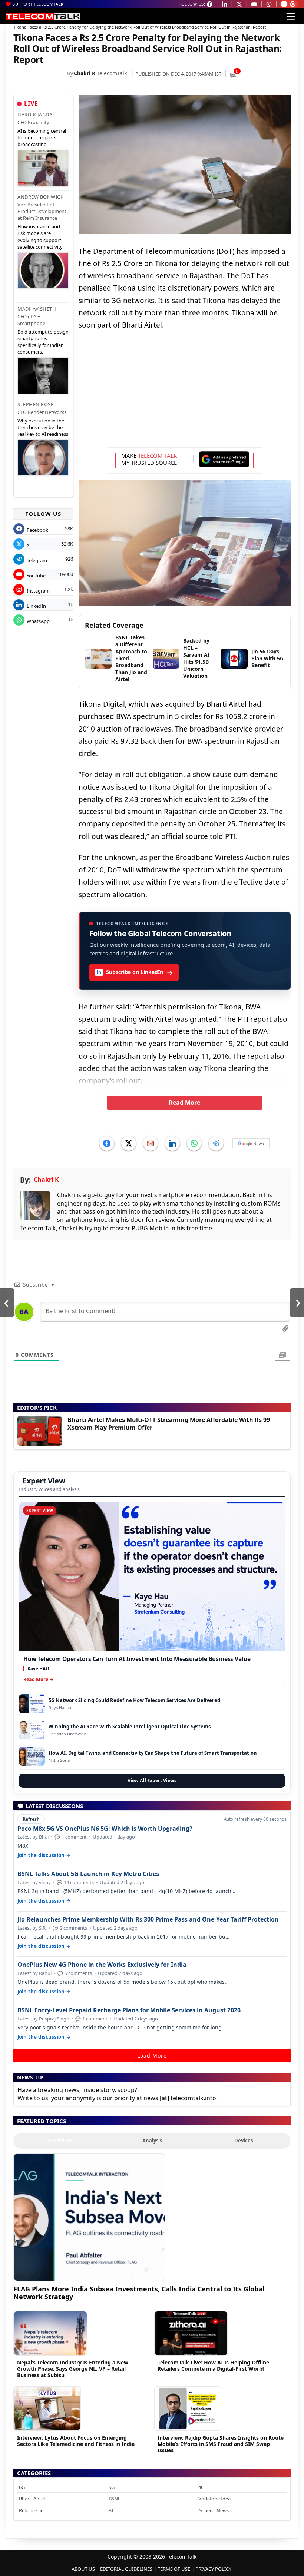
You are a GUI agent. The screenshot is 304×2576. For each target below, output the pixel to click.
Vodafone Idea (214, 2499)
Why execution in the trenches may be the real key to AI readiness (43, 427)
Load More (152, 2056)
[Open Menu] (291, 16)
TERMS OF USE (174, 2569)
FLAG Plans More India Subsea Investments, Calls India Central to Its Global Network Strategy (139, 2293)
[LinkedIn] (172, 1143)
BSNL (115, 2499)
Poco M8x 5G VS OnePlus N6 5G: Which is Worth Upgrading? (105, 1829)
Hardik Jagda (35, 115)
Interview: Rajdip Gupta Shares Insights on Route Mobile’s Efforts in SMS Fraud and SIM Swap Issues (221, 2444)
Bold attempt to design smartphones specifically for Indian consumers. (43, 342)
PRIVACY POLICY (213, 2569)
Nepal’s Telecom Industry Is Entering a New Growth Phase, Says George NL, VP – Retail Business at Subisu (73, 2369)
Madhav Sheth (37, 309)
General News (214, 2510)
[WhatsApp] (194, 1143)
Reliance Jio (31, 2510)
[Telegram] (216, 1143)
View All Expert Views (152, 1781)
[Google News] (251, 1143)
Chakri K (85, 73)
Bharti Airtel (32, 2499)
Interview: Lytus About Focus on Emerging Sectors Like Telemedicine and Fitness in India (76, 2441)
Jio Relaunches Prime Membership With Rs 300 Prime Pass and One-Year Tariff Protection (148, 1919)
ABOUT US (83, 2569)
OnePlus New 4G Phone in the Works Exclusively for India (102, 1965)
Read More (184, 1103)
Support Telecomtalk (38, 4)
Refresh (31, 1819)
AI (111, 2510)
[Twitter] (129, 1143)
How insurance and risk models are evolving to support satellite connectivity (40, 237)
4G (201, 2487)
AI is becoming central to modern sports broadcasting (42, 137)
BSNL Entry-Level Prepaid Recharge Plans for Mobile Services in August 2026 (129, 2010)
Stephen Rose (35, 404)
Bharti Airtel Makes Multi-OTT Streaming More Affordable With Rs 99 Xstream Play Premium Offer (169, 1424)
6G (22, 2487)
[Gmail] (151, 1143)
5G (112, 2487)
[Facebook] (107, 1143)
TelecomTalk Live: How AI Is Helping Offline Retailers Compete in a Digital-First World (213, 2366)
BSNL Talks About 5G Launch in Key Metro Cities (88, 1874)
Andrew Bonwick (40, 197)
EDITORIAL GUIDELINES (126, 2569)
